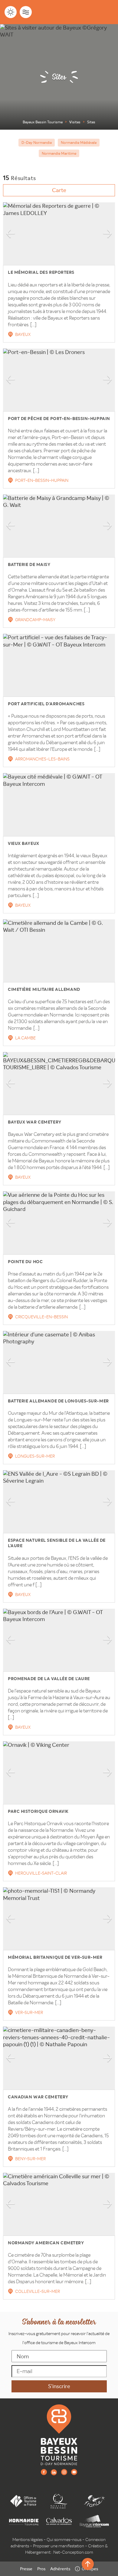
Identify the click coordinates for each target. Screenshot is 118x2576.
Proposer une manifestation (59, 2546)
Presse (26, 2569)
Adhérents (60, 2569)
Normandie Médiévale (79, 142)
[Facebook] (44, 2472)
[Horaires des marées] (26, 12)
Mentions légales (28, 2540)
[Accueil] (59, 2435)
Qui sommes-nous (64, 2540)
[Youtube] (74, 2472)
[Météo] (11, 12)
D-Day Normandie (37, 142)
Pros (41, 2569)
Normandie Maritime (59, 153)
